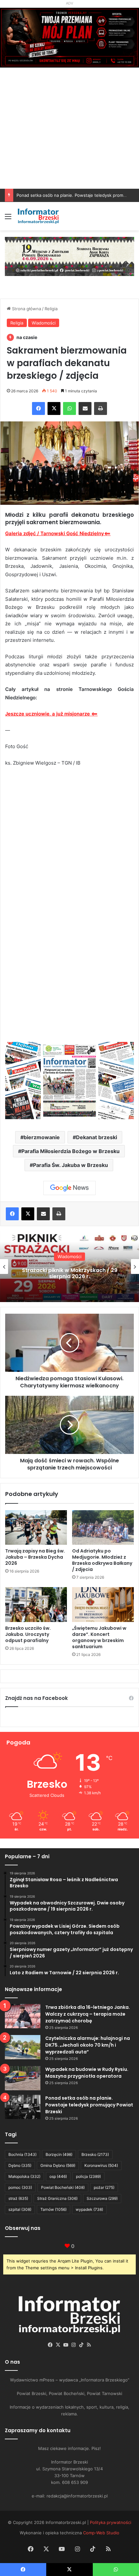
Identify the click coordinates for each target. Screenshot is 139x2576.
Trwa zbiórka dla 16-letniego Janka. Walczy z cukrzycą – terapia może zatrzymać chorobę (88, 2014)
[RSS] (89, 2345)
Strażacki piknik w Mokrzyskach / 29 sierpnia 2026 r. (70, 1273)
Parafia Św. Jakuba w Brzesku (70, 1165)
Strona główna (26, 309)
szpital (20, 2209)
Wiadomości (44, 323)
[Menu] (8, 219)
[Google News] (69, 1188)
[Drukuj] (101, 408)
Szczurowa (102, 2198)
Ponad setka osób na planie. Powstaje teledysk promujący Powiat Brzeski (89, 2105)
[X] (54, 408)
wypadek (89, 2209)
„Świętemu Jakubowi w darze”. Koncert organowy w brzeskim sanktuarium (99, 1637)
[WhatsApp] (69, 408)
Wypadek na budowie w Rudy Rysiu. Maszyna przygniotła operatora (87, 2073)
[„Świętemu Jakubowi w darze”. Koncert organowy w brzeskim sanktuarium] (103, 1605)
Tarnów (53, 2209)
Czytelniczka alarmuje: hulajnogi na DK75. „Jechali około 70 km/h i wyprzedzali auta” (88, 2045)
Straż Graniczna (57, 2198)
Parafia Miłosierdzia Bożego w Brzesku (70, 1151)
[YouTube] (66, 2345)
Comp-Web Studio (101, 2533)
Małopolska (24, 2176)
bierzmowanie (42, 1137)
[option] (69, 1267)
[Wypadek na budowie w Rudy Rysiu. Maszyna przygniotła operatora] (23, 2078)
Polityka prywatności (111, 2522)
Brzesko (95, 2154)
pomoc (20, 2187)
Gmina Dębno (58, 2165)
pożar (104, 2187)
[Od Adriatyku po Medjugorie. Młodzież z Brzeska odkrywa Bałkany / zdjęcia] (103, 1528)
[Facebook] (38, 408)
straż (18, 2198)
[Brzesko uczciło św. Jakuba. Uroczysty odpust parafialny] (36, 1605)
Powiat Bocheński (63, 2187)
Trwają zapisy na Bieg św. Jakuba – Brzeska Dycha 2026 (35, 1557)
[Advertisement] (69, 139)
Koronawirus (101, 2165)
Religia (51, 309)
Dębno (20, 2165)
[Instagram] (73, 2345)
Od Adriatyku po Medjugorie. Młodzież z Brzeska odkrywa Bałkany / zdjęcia (102, 1560)
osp (58, 2176)
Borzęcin (59, 2154)
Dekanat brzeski (96, 1137)
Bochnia (22, 2154)
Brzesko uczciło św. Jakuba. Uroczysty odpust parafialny (28, 1634)
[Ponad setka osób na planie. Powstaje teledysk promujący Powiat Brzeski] (23, 2107)
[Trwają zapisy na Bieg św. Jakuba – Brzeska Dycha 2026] (36, 1528)
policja (88, 2176)
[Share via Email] (85, 408)
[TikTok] (81, 2345)
